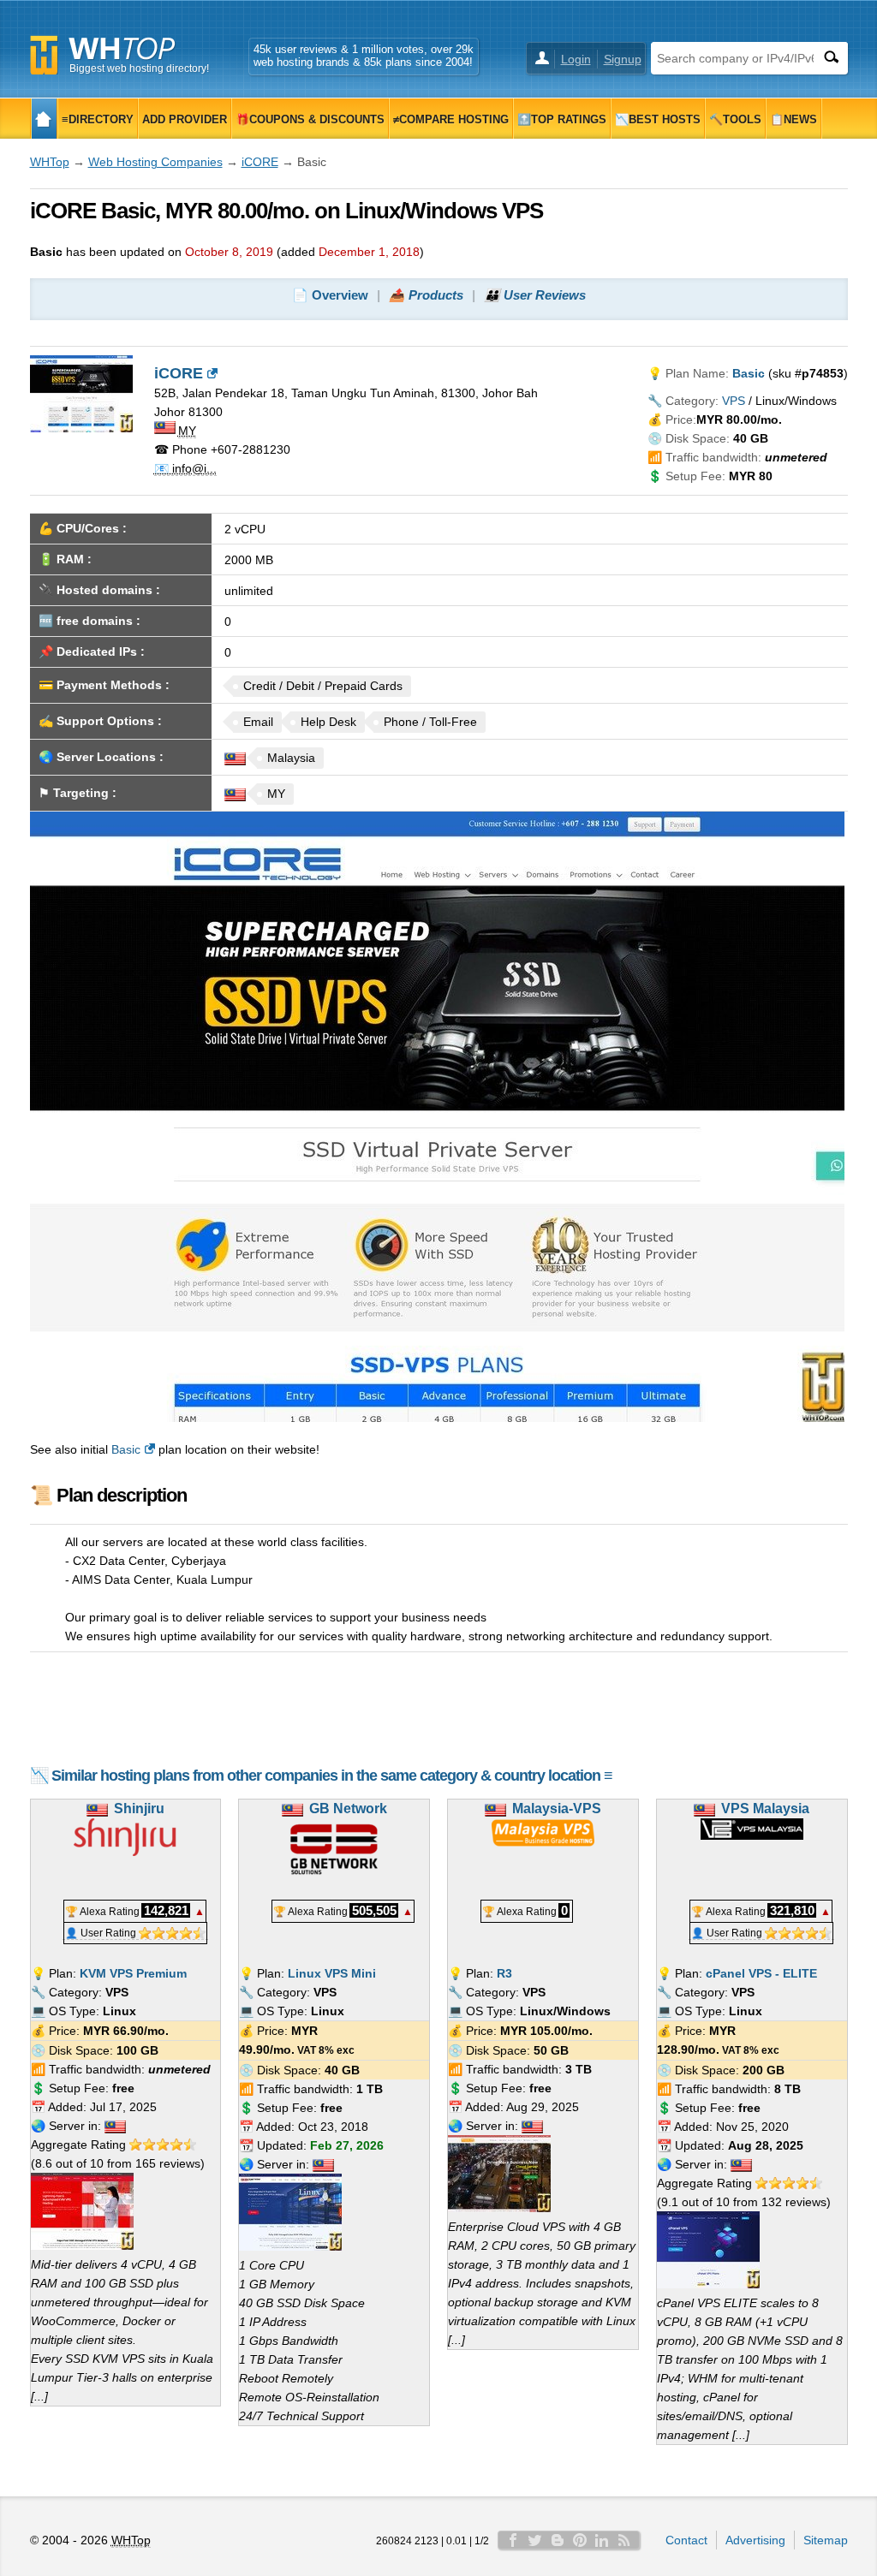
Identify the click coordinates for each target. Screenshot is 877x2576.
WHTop (50, 162)
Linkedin (602, 2540)
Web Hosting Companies (155, 162)
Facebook (513, 2540)
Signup (623, 59)
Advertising (755, 2540)
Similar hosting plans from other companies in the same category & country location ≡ (332, 1776)
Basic (126, 1449)
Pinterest (580, 2540)
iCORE (260, 162)
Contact (686, 2540)
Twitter (535, 2540)
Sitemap (826, 2540)
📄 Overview (330, 295)
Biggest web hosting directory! (139, 68)
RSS (624, 2540)
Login (576, 59)
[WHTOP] (44, 119)
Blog (558, 2540)
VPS (734, 401)
